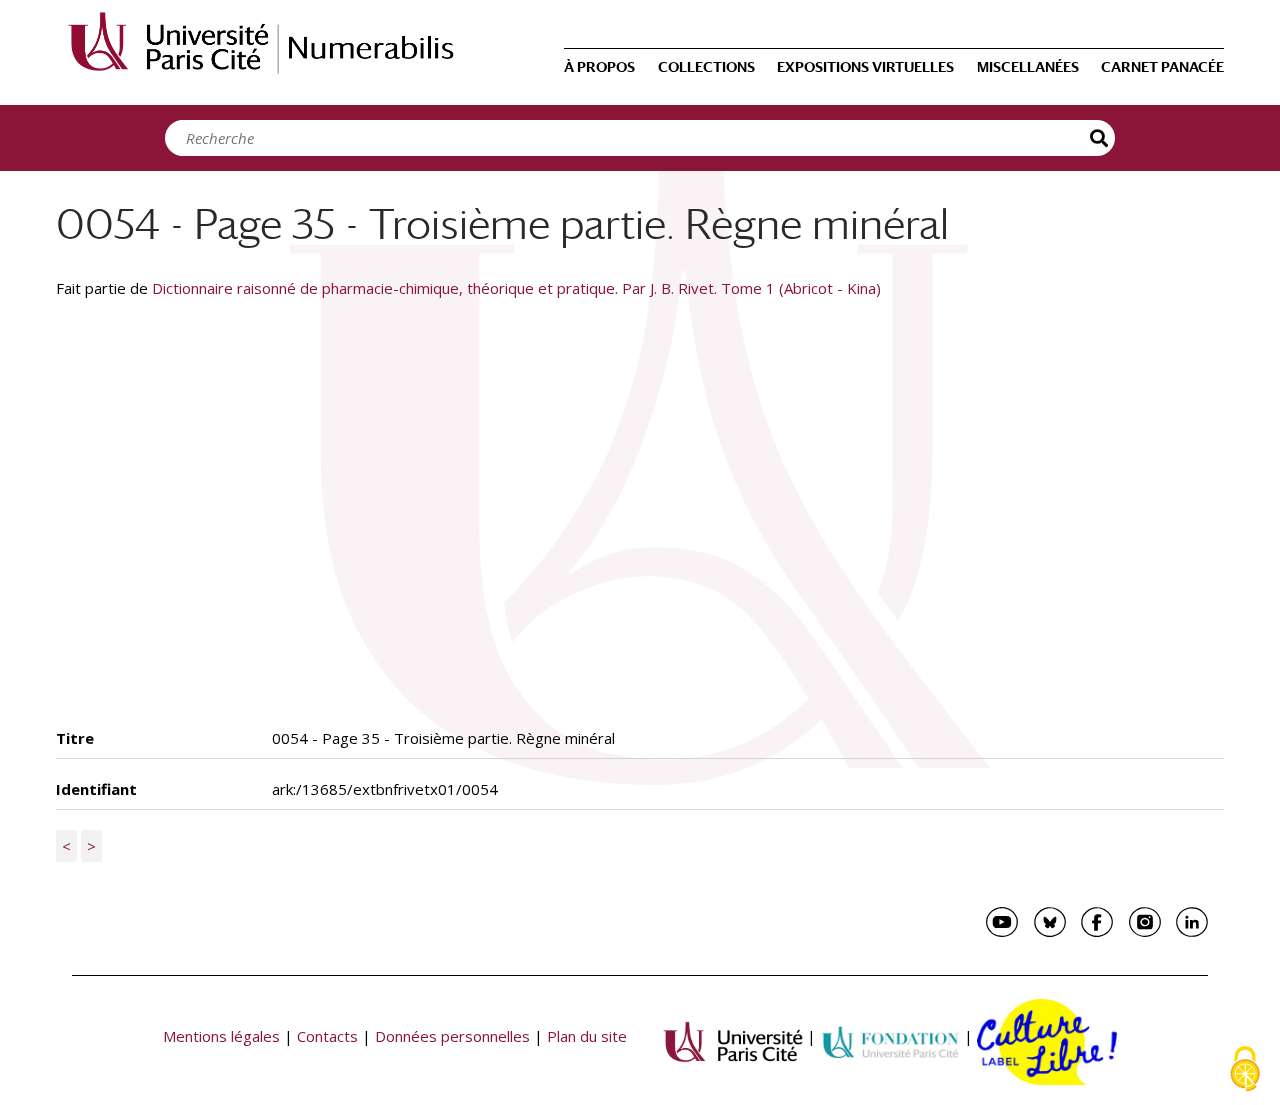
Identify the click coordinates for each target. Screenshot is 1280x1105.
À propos (599, 67)
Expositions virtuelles (865, 67)
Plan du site (587, 1036)
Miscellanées (1028, 67)
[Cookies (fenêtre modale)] (1245, 1070)
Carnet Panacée (1162, 67)
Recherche (1100, 138)
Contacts (327, 1036)
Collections (706, 67)
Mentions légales (221, 1036)
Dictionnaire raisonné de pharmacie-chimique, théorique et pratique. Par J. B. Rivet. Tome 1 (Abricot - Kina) (516, 288)
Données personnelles (452, 1036)
